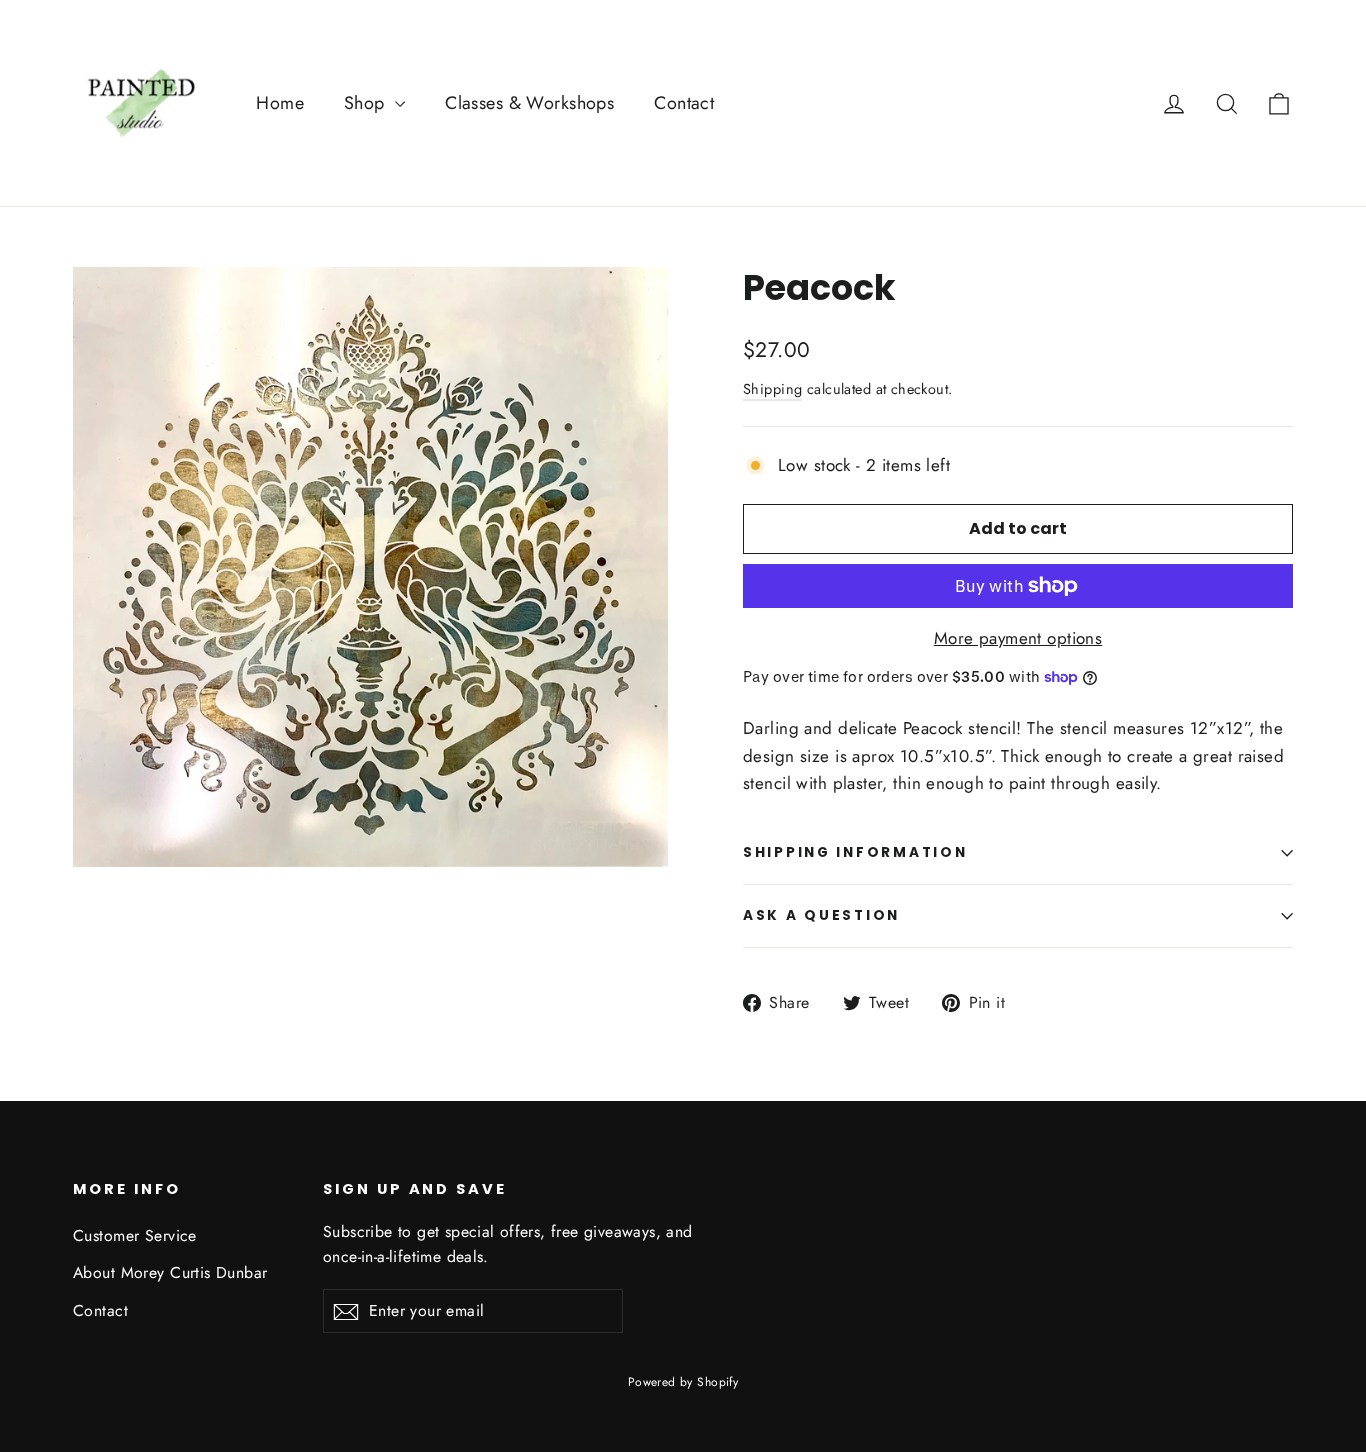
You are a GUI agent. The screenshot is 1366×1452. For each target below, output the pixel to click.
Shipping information (855, 852)
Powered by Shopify (683, 1382)
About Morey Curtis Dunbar (170, 1272)
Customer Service (135, 1235)
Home (280, 103)
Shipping (772, 389)
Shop (367, 103)
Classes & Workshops (529, 103)
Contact (684, 103)
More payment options (1018, 638)
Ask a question (821, 915)
